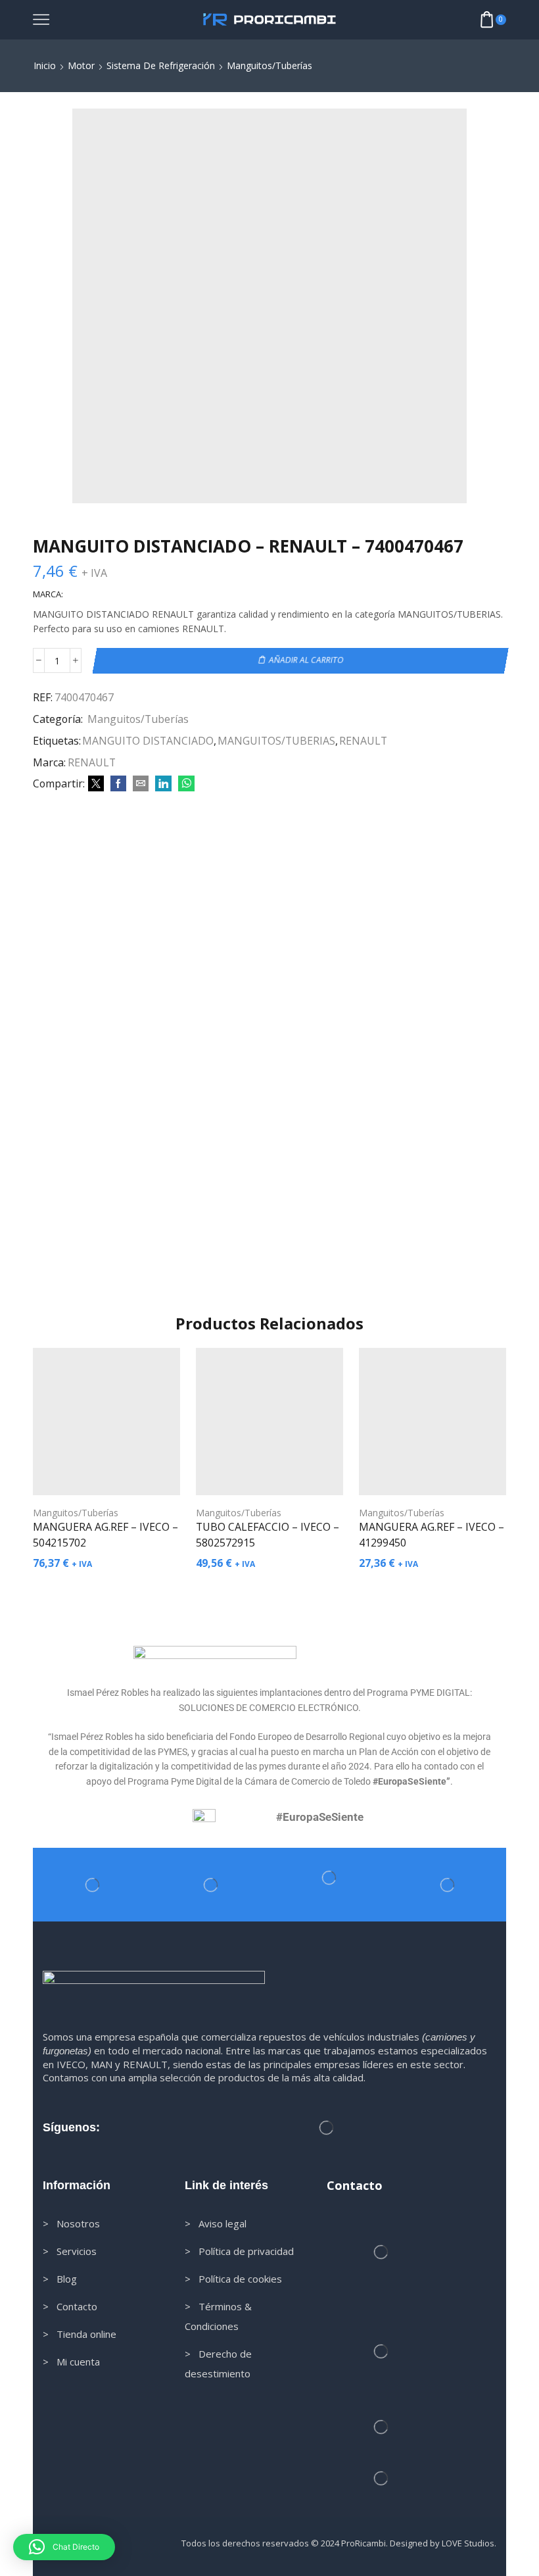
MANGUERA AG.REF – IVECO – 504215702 (105, 1535)
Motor (81, 65)
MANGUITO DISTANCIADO (148, 741)
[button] (64, 2547)
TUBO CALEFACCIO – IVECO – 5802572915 (268, 1535)
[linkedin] (163, 784)
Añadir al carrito (306, 660)
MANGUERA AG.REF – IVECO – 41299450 (432, 1535)
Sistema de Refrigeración (161, 65)
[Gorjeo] (96, 784)
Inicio (45, 65)
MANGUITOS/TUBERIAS (276, 741)
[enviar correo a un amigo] (141, 784)
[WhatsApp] (185, 784)
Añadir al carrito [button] (113, 1474)
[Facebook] (118, 784)
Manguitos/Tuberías (269, 65)
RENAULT (363, 741)
